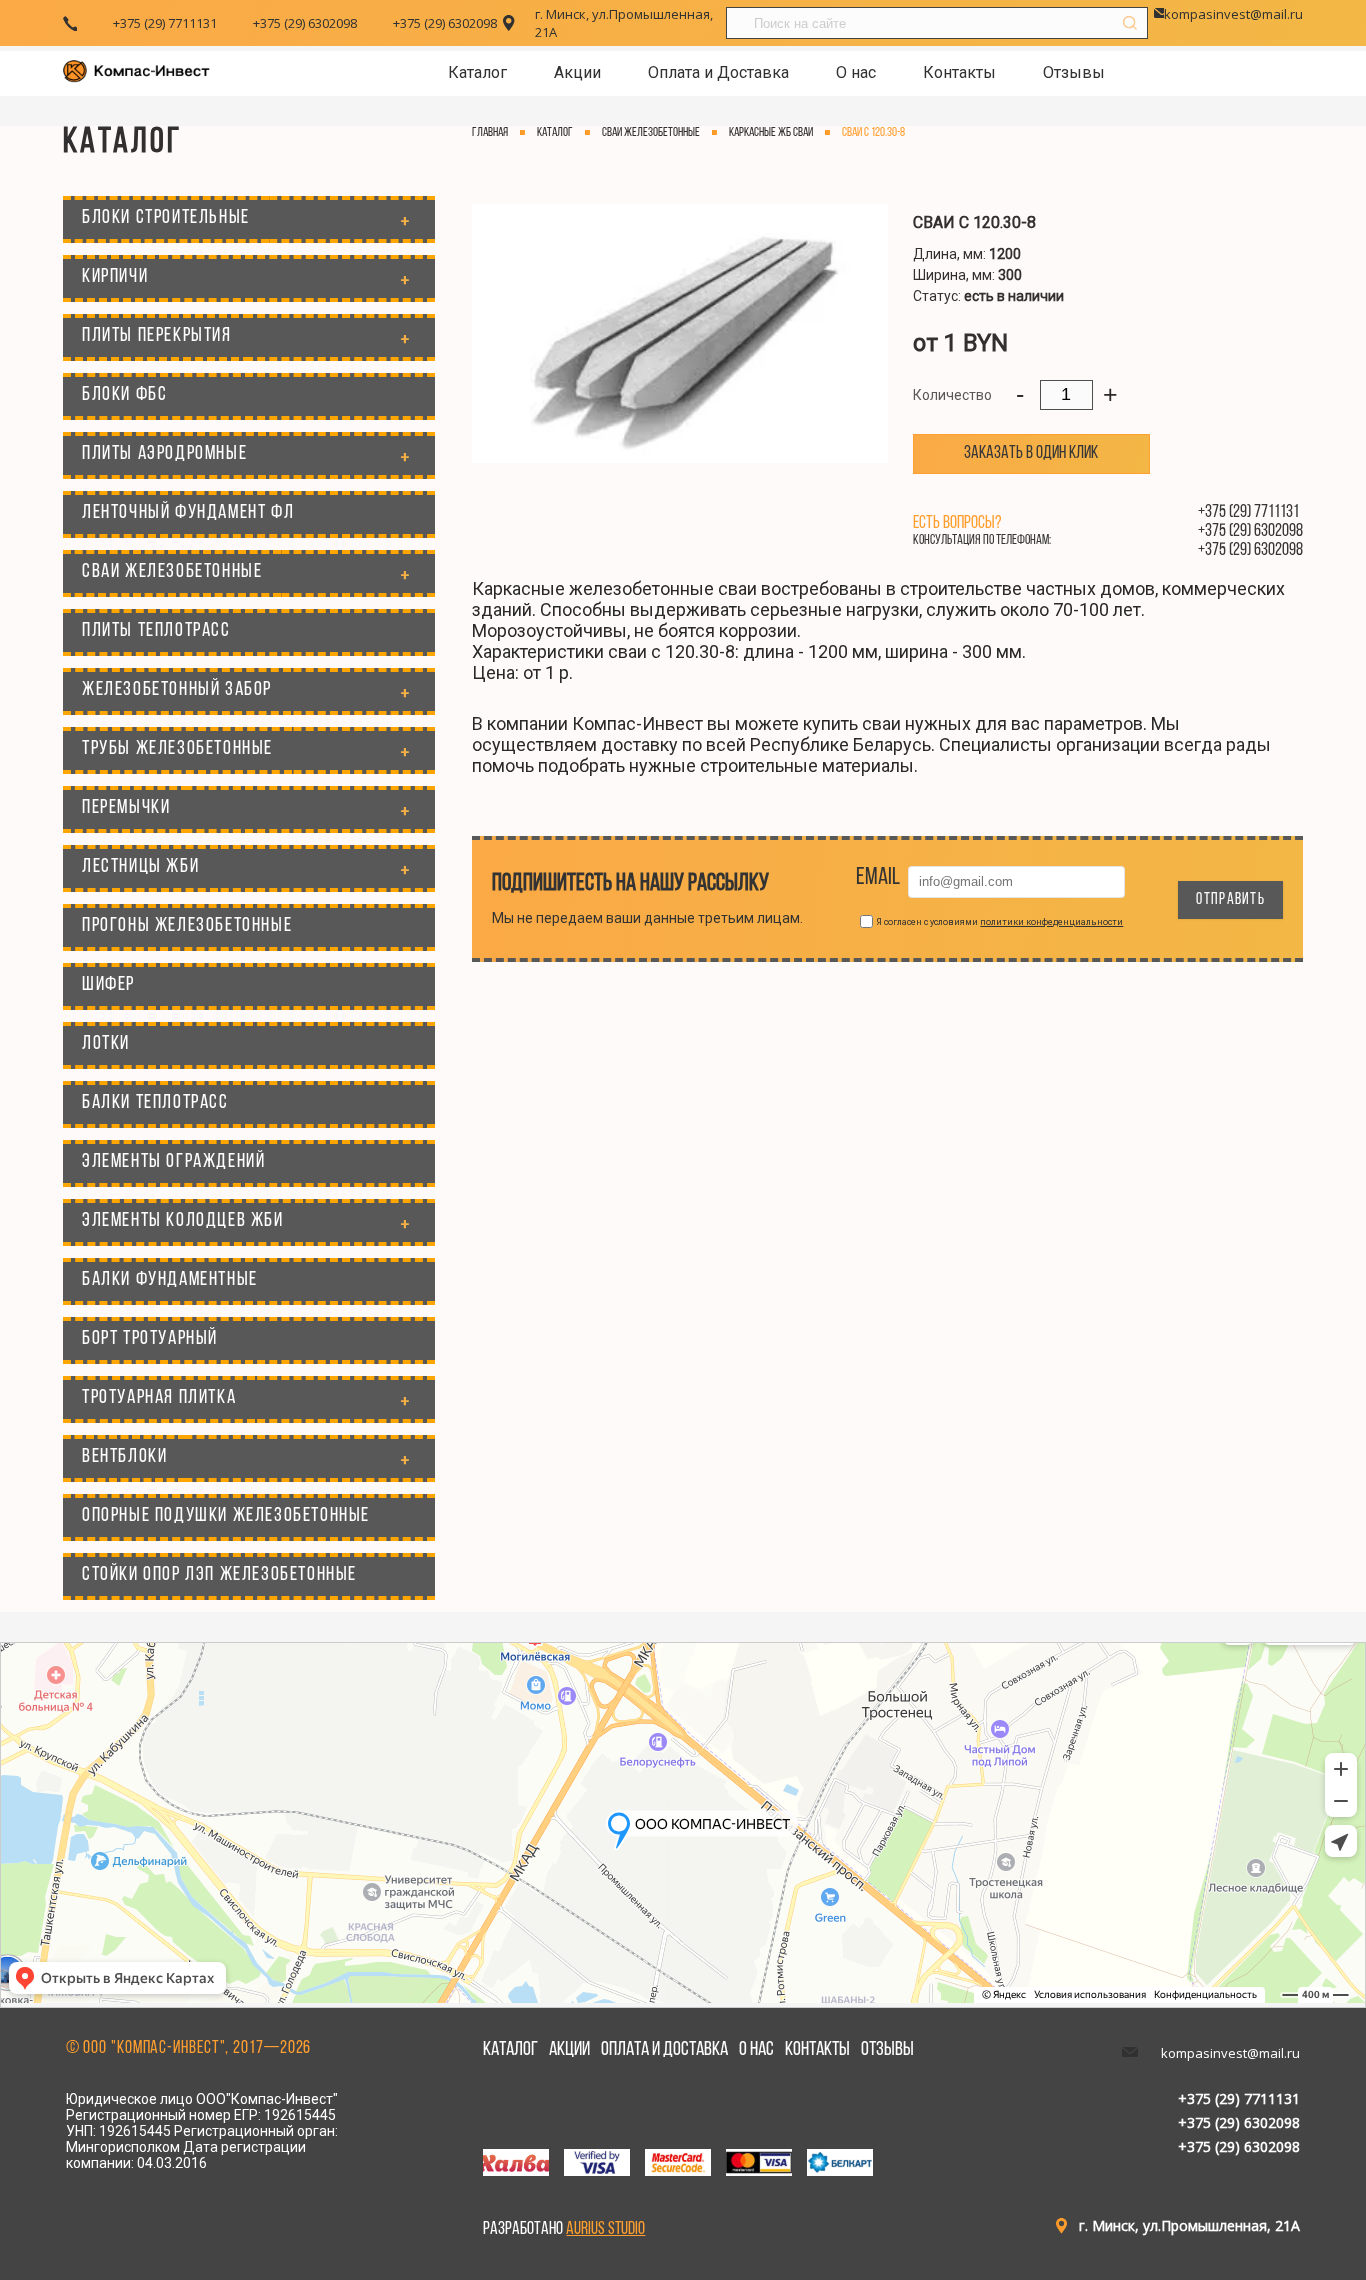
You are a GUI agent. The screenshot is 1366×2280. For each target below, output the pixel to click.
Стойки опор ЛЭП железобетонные (219, 1575)
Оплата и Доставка (718, 72)
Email (878, 878)
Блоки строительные (166, 218)
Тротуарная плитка (159, 1398)
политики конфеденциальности (1051, 922)
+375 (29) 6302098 (305, 23)
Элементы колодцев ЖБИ (183, 1221)
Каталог (477, 72)
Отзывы (1074, 72)
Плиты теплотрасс (156, 631)
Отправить (1230, 900)
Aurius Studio (605, 2230)
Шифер (108, 985)
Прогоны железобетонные (187, 926)
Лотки (106, 1044)
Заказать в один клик (1031, 454)
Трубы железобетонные (177, 749)
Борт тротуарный (150, 1339)
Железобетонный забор (177, 690)
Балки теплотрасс (155, 1103)
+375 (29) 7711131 (165, 23)
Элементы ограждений (173, 1162)
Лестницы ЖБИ (140, 867)
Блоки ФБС (124, 395)
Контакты (959, 72)
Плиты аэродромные (164, 454)
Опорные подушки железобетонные (226, 1516)
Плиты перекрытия (157, 336)
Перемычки (126, 808)
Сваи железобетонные (172, 572)
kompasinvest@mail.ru (1233, 14)
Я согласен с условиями (999, 922)
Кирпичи (115, 277)
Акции (577, 72)
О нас (856, 72)
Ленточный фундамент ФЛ (188, 513)
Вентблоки (124, 1457)
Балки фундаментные (170, 1280)
